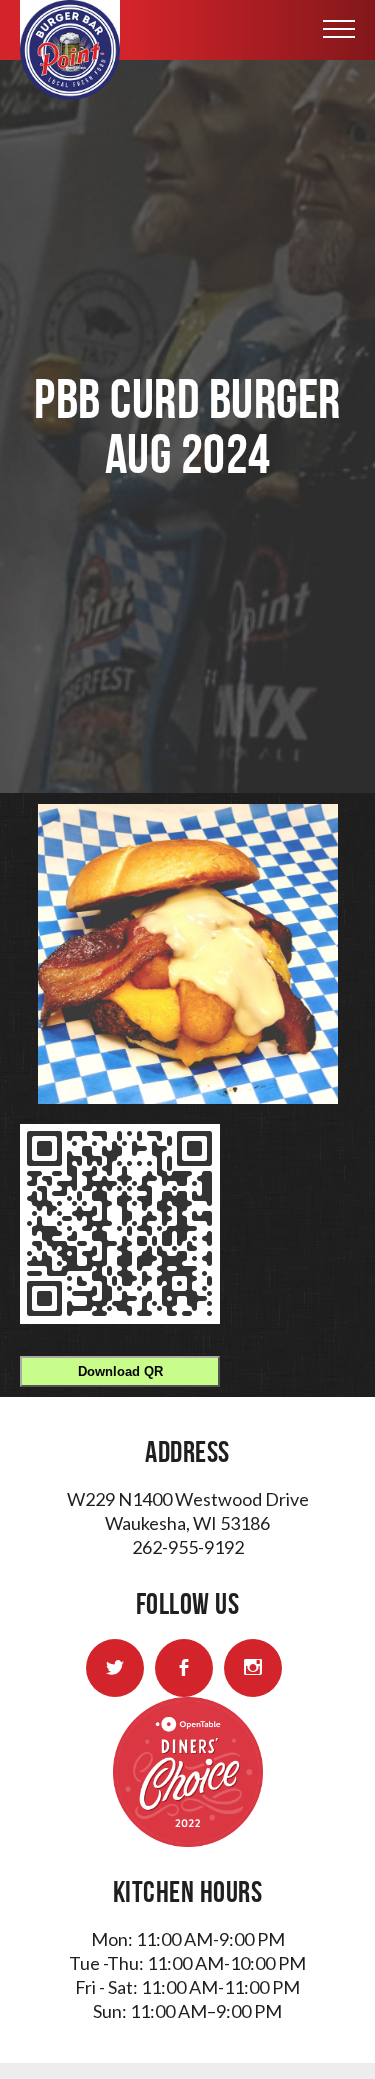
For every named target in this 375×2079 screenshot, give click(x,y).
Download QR (120, 1371)
